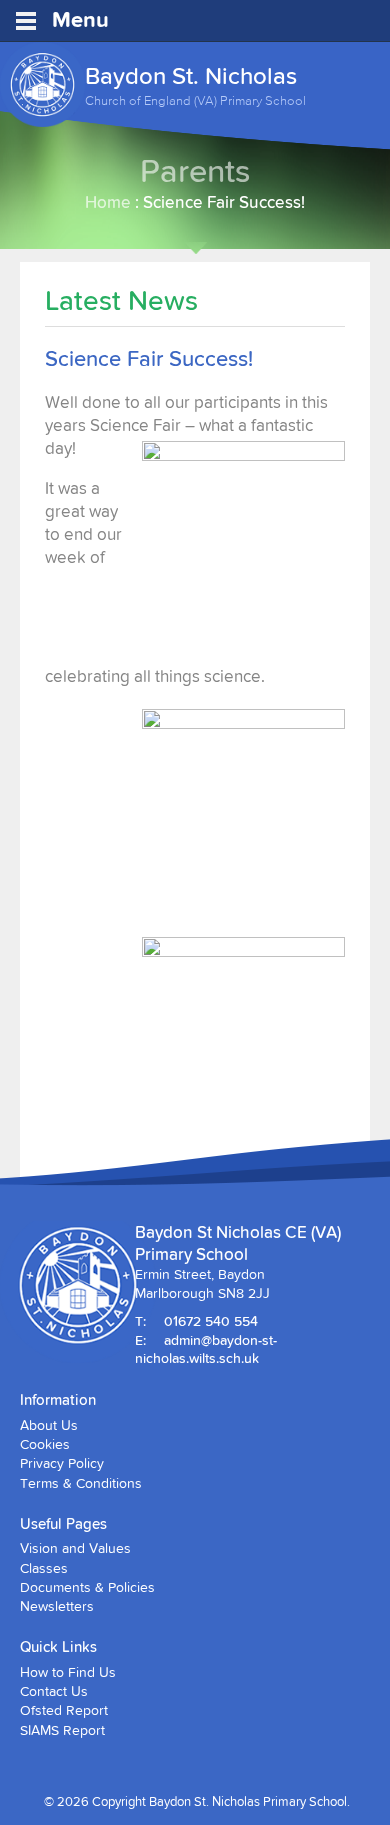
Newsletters (57, 1606)
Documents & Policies (87, 1587)
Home (108, 201)
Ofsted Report (64, 1710)
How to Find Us (68, 1672)
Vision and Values (75, 1548)
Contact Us (54, 1691)
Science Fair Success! (149, 359)
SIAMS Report (62, 1730)
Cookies (45, 1444)
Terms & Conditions (81, 1483)
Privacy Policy (62, 1463)
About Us (49, 1425)
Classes (44, 1568)
